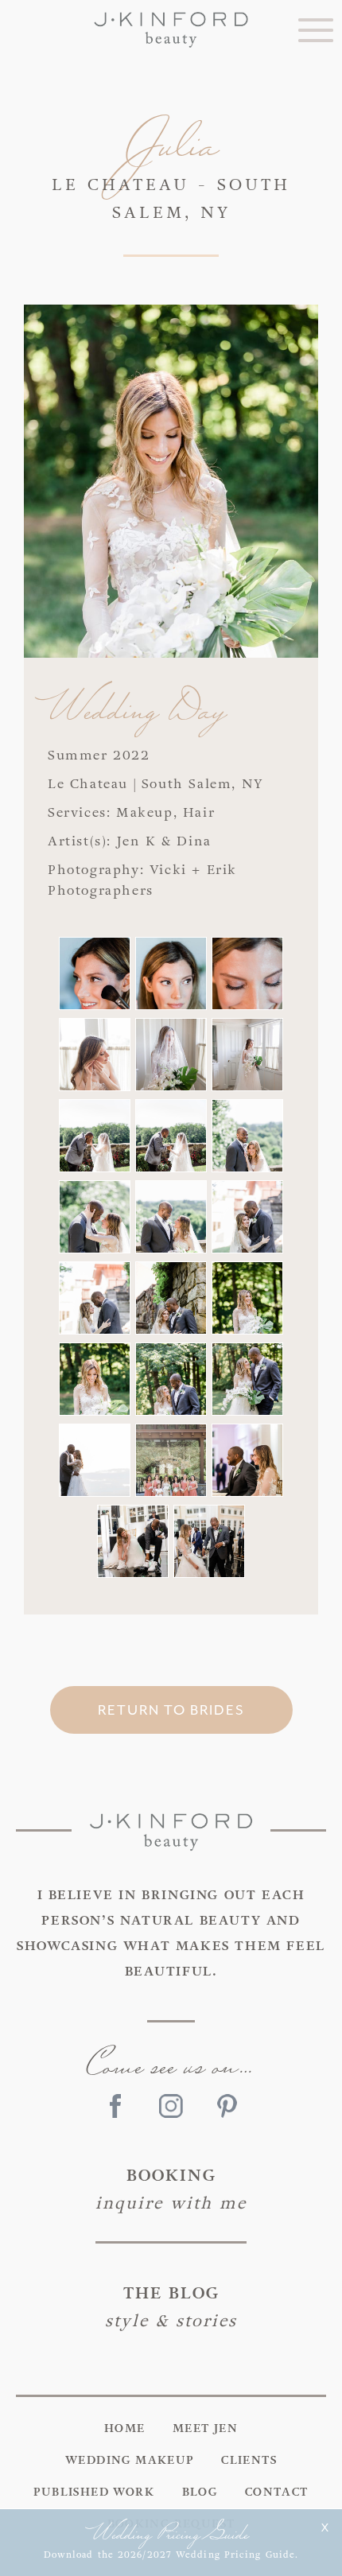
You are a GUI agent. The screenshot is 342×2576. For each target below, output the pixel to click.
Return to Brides (171, 1710)
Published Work (94, 2492)
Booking (171, 2189)
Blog (200, 2492)
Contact (277, 2492)
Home (125, 2429)
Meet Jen (205, 2429)
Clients (249, 2461)
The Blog (171, 2307)
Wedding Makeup (130, 2461)
